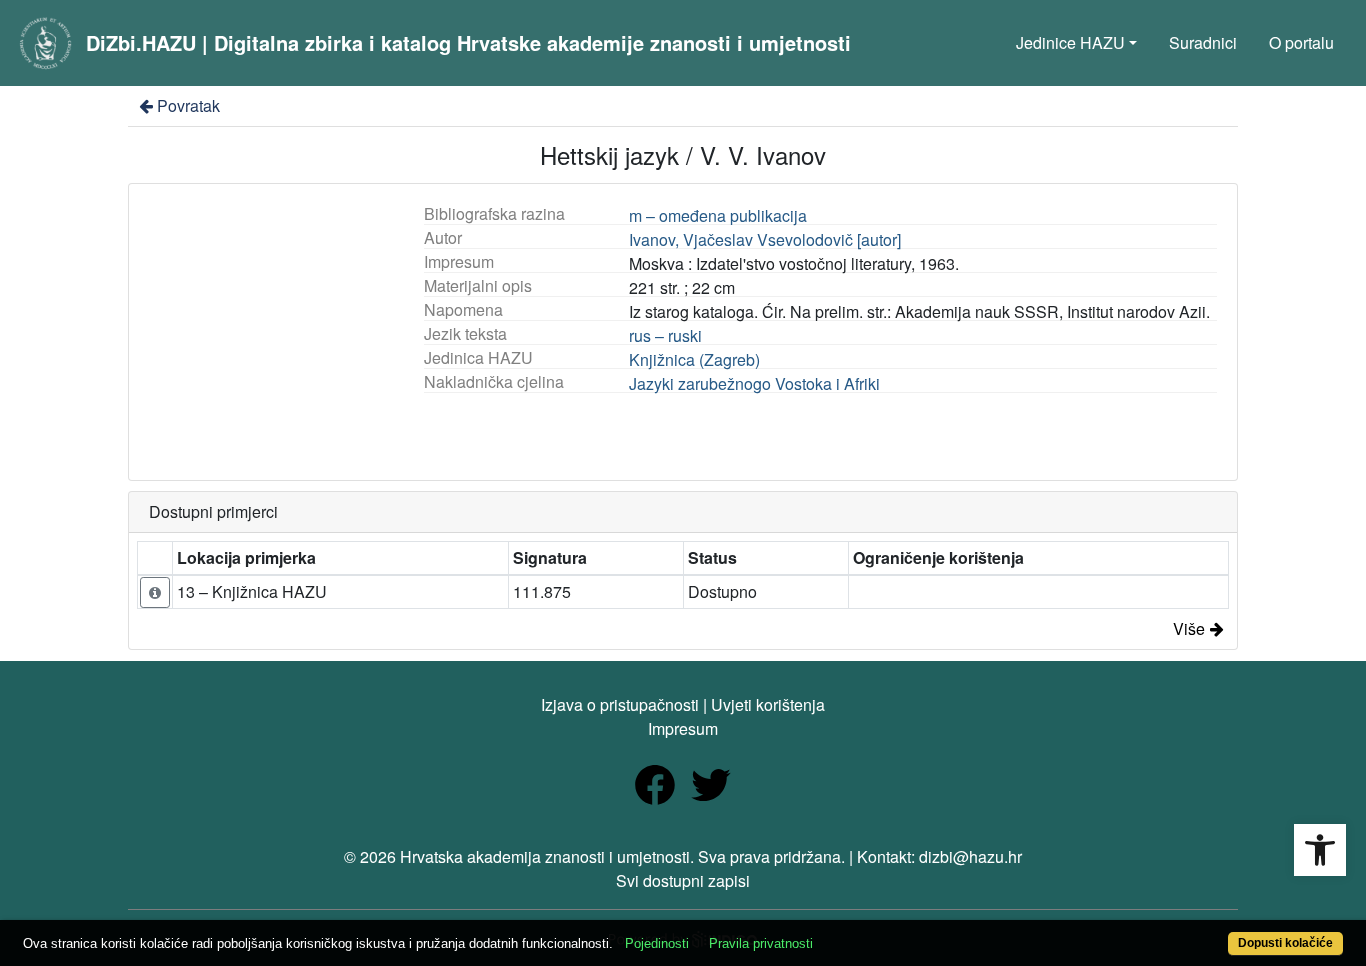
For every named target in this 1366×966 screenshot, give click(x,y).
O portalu (1301, 42)
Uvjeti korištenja (768, 704)
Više (1189, 628)
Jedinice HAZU (1070, 42)
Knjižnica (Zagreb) (694, 359)
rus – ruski (665, 335)
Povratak (188, 105)
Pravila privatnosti (761, 943)
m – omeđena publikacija (718, 215)
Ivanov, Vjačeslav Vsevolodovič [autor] (765, 239)
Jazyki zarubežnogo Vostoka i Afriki (754, 383)
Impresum (683, 728)
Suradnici (1203, 42)
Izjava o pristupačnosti (620, 704)
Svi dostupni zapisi (683, 880)
